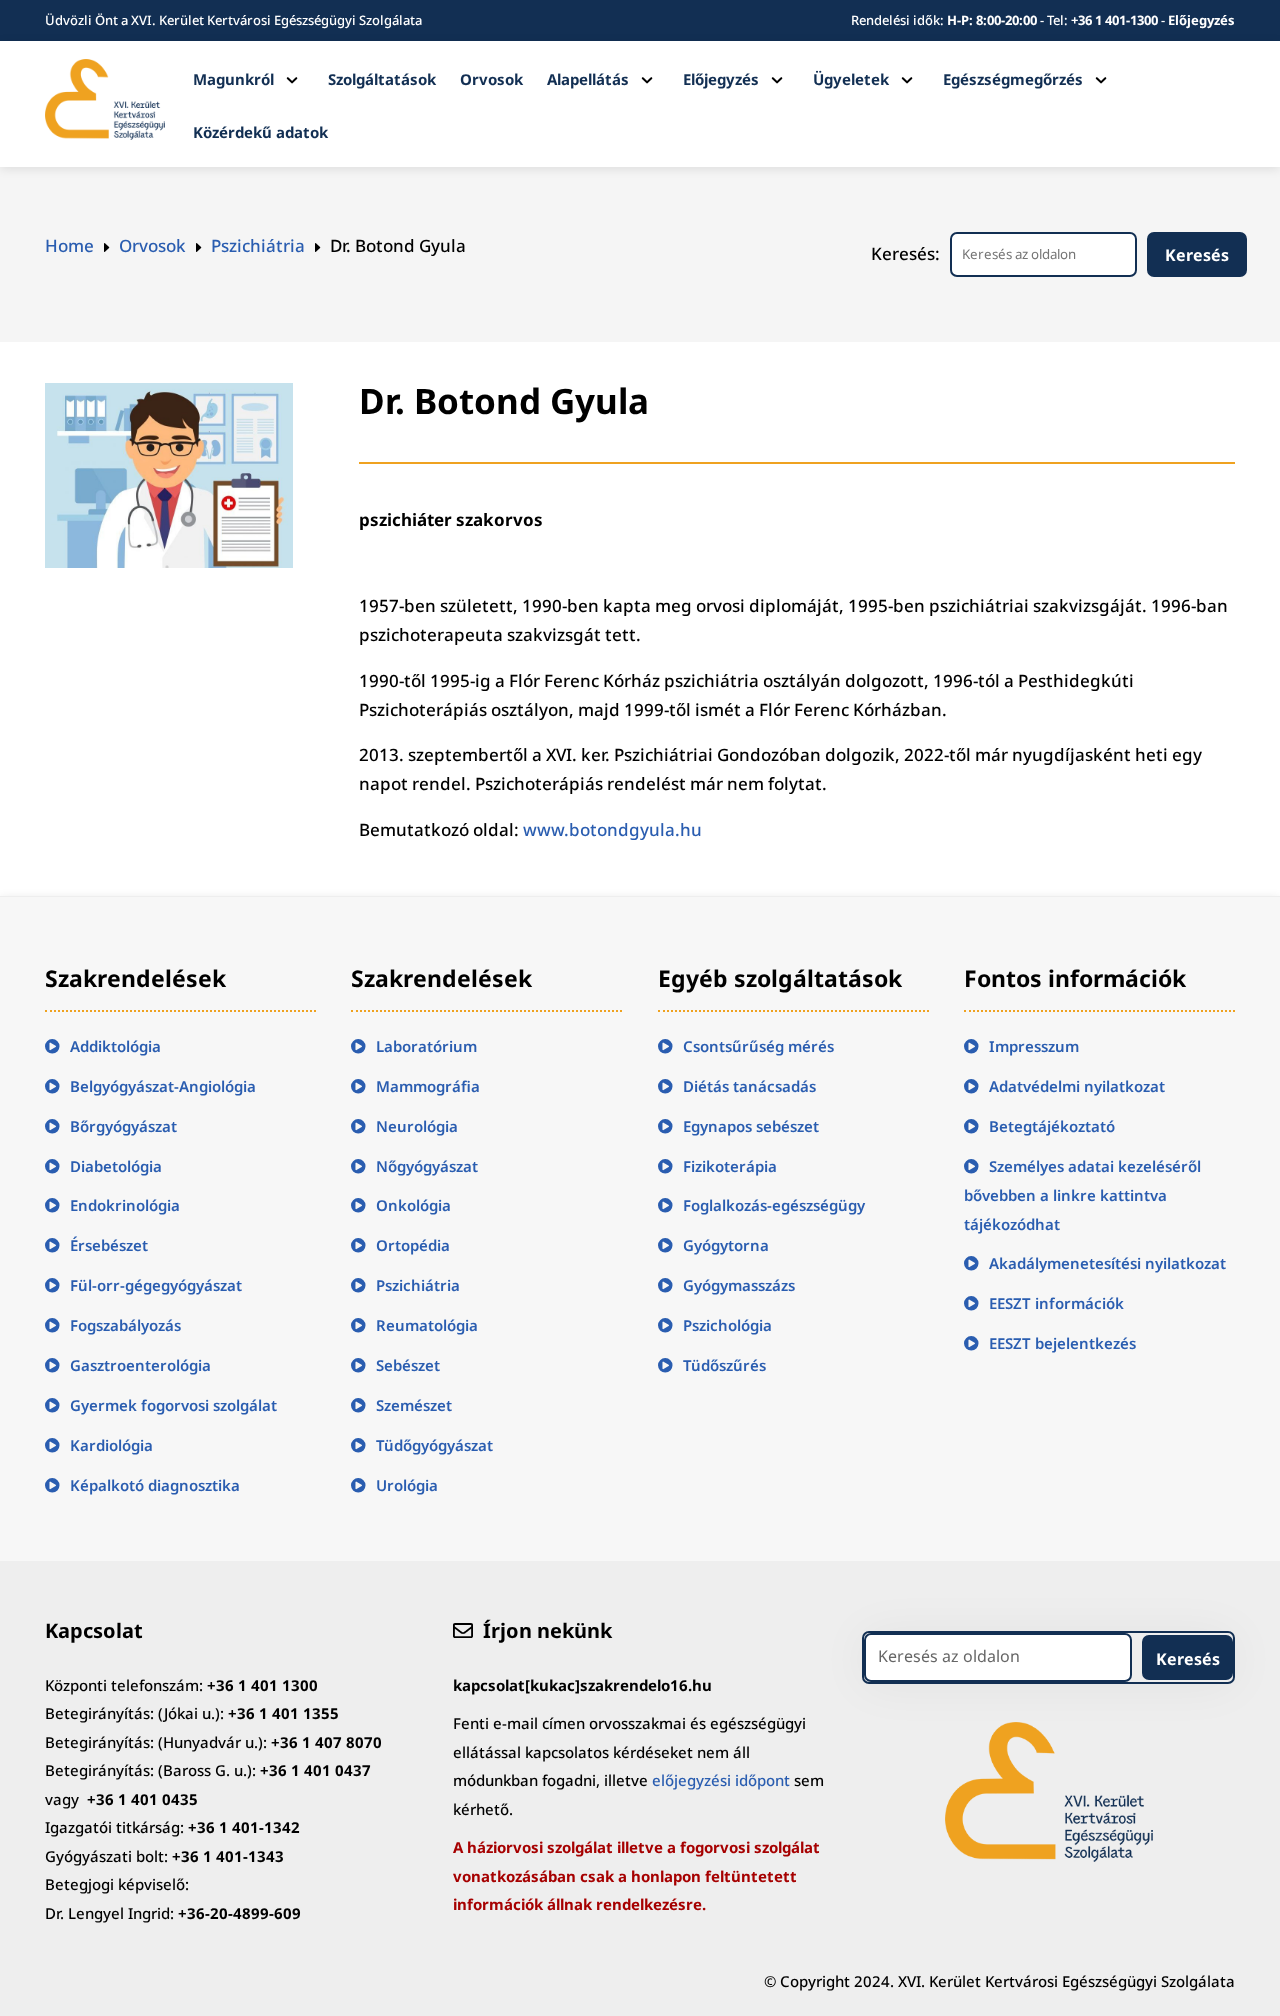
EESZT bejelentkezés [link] (1062, 1343)
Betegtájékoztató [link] (1052, 1126)
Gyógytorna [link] (726, 1245)
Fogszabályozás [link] (125, 1325)
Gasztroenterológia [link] (140, 1365)
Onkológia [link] (413, 1205)
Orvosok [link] (491, 79)
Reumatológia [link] (427, 1325)
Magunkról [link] (233, 79)
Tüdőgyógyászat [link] (434, 1445)
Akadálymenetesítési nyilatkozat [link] (1107, 1263)
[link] (105, 133)
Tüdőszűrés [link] (724, 1365)
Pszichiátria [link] (418, 1285)
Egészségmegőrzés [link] (1013, 79)
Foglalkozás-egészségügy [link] (774, 1205)
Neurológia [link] (417, 1126)
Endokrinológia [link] (125, 1205)
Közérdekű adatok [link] (260, 132)
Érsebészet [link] (109, 1245)
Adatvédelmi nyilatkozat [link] (1077, 1086)
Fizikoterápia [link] (730, 1166)
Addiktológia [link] (115, 1046)
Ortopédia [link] (413, 1245)
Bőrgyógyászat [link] (123, 1126)
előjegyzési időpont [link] (721, 1780)
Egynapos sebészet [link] (751, 1126)
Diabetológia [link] (116, 1166)
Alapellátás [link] (588, 79)
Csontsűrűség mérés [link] (758, 1046)
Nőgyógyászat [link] (427, 1166)
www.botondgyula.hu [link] (612, 829)
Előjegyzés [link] (1201, 20)
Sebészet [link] (408, 1365)
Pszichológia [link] (727, 1325)
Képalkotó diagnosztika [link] (155, 1485)
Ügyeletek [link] (851, 79)
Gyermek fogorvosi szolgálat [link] (173, 1405)
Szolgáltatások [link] (382, 79)
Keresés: (905, 253)
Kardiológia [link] (111, 1445)
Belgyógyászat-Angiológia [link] (163, 1086)
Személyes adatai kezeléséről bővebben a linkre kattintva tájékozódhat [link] (1082, 1195)
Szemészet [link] (414, 1405)
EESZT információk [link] (1056, 1303)
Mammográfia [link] (428, 1086)
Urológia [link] (407, 1485)
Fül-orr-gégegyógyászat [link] (156, 1285)
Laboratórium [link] (426, 1046)
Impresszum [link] (1034, 1046)
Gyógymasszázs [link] (739, 1285)
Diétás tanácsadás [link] (749, 1086)
